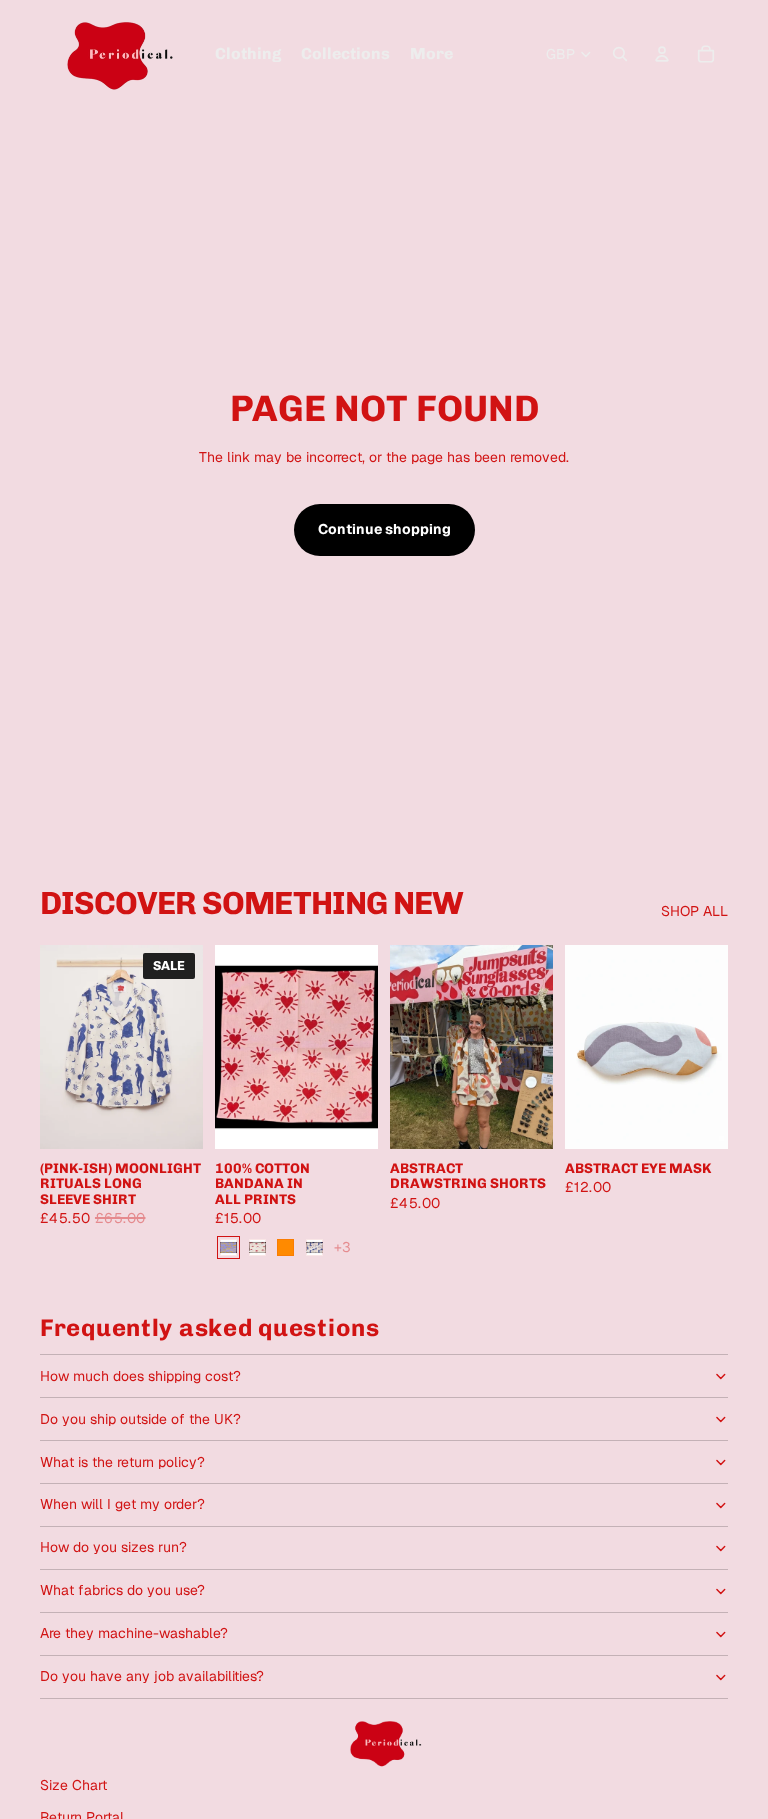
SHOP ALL (694, 911)
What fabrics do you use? (122, 1590)
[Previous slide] (55, 1047)
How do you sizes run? (113, 1547)
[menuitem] (248, 54)
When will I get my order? (122, 1504)
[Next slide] (187, 1047)
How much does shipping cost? (140, 1376)
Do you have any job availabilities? (152, 1676)
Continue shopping (384, 529)
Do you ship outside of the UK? (140, 1419)
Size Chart (73, 1785)
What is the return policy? (122, 1462)
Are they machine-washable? (134, 1633)
